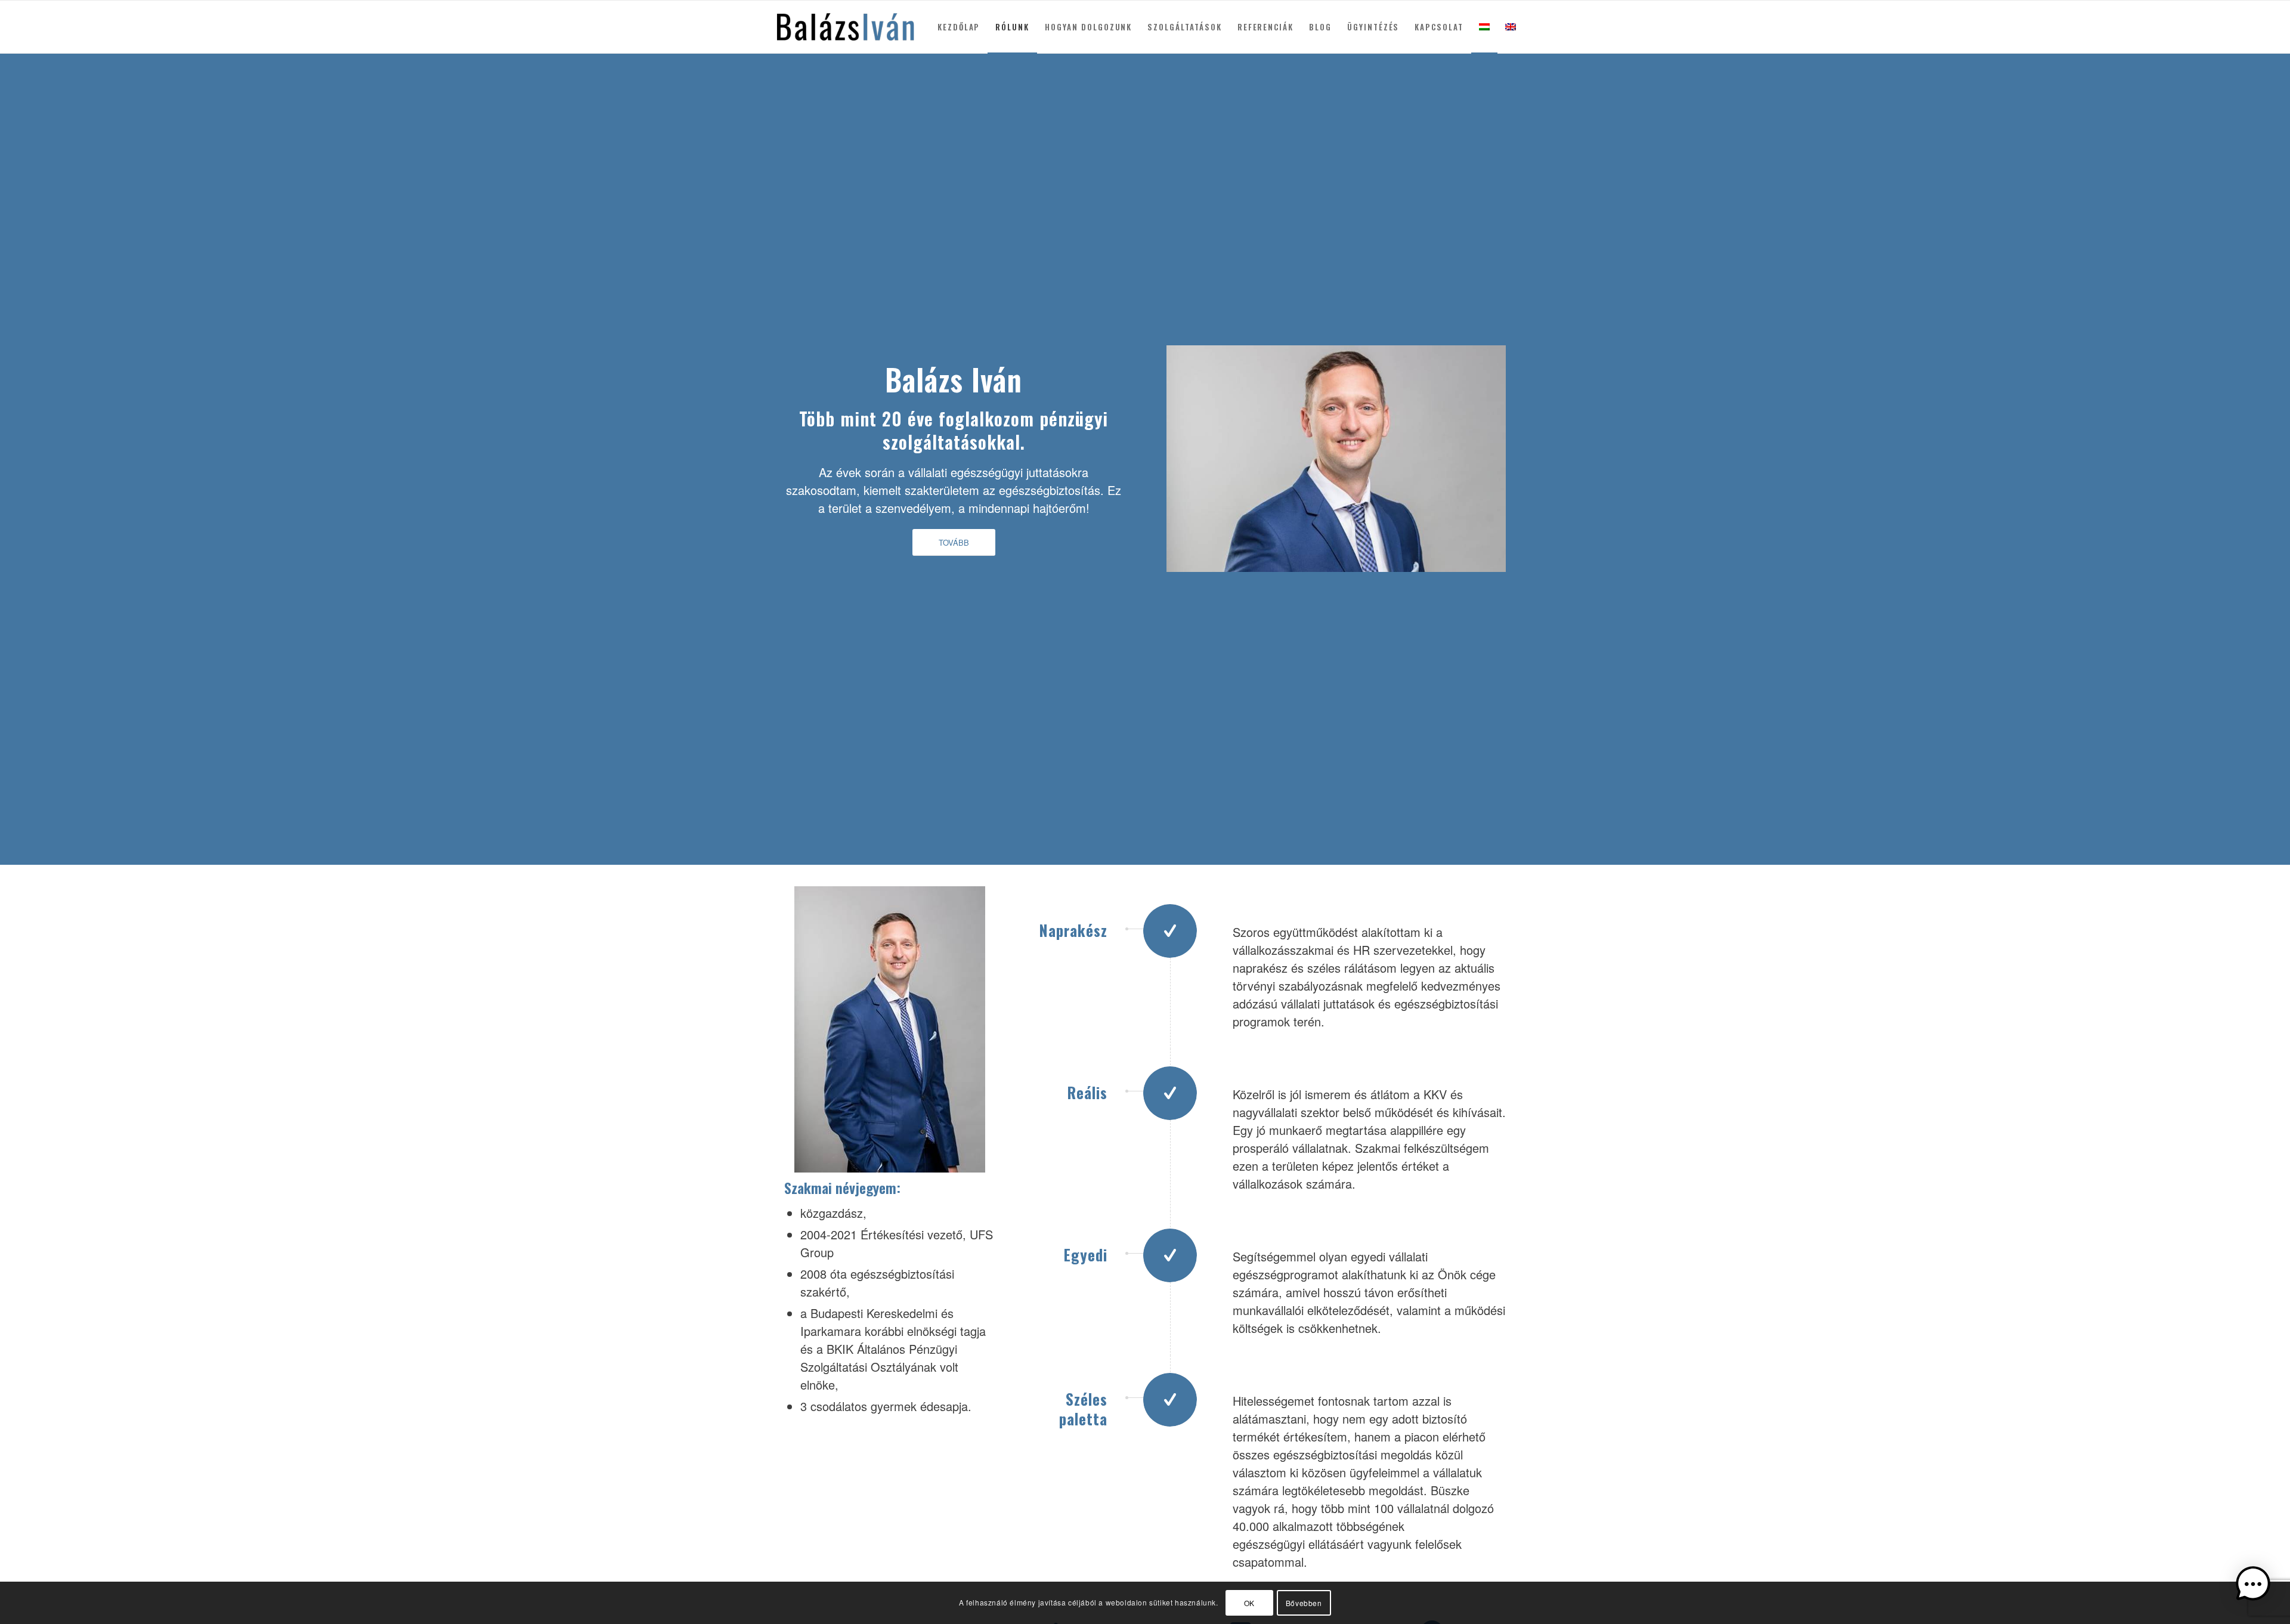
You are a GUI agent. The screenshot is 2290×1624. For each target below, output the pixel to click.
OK (1249, 1603)
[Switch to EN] (1511, 27)
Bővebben (1304, 1603)
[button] (2253, 1586)
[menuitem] (959, 27)
